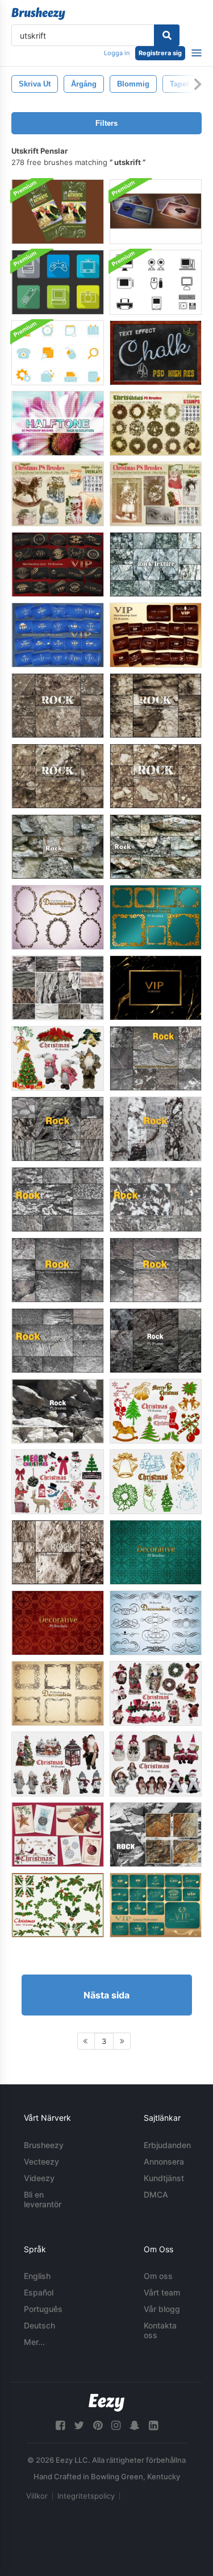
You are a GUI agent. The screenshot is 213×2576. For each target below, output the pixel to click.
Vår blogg (162, 2309)
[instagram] (116, 2425)
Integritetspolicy (86, 2496)
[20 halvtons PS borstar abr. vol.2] (58, 423)
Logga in (117, 53)
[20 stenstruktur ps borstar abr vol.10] (58, 776)
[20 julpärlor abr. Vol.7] (58, 1835)
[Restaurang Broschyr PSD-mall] (58, 212)
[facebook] (60, 2425)
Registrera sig (160, 53)
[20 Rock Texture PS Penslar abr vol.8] (58, 706)
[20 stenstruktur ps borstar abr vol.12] (156, 1341)
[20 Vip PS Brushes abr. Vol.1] (156, 988)
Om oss (158, 2276)
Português (43, 2309)
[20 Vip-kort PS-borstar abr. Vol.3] (58, 564)
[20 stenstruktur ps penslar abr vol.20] (156, 847)
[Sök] (167, 35)
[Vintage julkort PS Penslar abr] (156, 494)
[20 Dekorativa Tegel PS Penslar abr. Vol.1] (156, 1552)
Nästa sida (106, 1995)
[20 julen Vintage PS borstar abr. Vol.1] (156, 1482)
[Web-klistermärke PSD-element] (58, 353)
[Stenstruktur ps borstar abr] (156, 1129)
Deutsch (39, 2325)
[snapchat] (135, 2425)
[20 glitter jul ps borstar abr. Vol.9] (58, 1905)
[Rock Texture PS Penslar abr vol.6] (156, 1058)
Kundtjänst (164, 2178)
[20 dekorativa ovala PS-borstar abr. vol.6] (58, 917)
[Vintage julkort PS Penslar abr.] (58, 494)
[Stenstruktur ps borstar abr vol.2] (156, 1200)
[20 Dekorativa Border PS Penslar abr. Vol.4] (58, 1693)
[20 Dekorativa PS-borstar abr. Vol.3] (156, 1623)
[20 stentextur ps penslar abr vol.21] (156, 564)
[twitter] (79, 2425)
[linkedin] (153, 2425)
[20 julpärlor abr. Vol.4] (156, 1693)
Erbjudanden (167, 2145)
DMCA (156, 2194)
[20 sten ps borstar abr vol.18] (58, 988)
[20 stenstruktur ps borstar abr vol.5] (58, 1129)
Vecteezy (41, 2161)
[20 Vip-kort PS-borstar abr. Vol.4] (58, 635)
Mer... (34, 2342)
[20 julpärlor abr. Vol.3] (58, 1482)
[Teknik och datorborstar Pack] (156, 282)
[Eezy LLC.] (106, 2403)
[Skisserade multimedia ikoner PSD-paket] (58, 282)
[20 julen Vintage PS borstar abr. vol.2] (156, 1411)
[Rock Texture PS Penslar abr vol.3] (58, 1200)
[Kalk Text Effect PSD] (156, 353)
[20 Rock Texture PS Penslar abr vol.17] (58, 1552)
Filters (106, 123)
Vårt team (162, 2292)
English (37, 2276)
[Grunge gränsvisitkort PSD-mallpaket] (156, 212)
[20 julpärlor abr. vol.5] (58, 1764)
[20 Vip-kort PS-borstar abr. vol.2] (156, 635)
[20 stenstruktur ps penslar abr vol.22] (156, 1835)
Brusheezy (44, 2145)
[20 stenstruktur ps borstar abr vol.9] (156, 706)
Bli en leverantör (43, 2199)
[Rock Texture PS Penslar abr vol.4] (58, 1341)
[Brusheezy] (38, 14)
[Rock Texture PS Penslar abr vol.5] (156, 1270)
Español (39, 2292)
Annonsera (164, 2161)
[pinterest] (98, 2425)
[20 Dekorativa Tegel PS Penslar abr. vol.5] (58, 1623)
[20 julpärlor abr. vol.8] (58, 1058)
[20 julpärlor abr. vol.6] (156, 1764)
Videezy (39, 2178)
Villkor (37, 2496)
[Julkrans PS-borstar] (156, 423)
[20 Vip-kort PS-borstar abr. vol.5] (156, 1905)
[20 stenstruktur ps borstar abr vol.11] (58, 1411)
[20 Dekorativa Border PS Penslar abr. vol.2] (156, 917)
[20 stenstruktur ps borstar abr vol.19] (58, 847)
